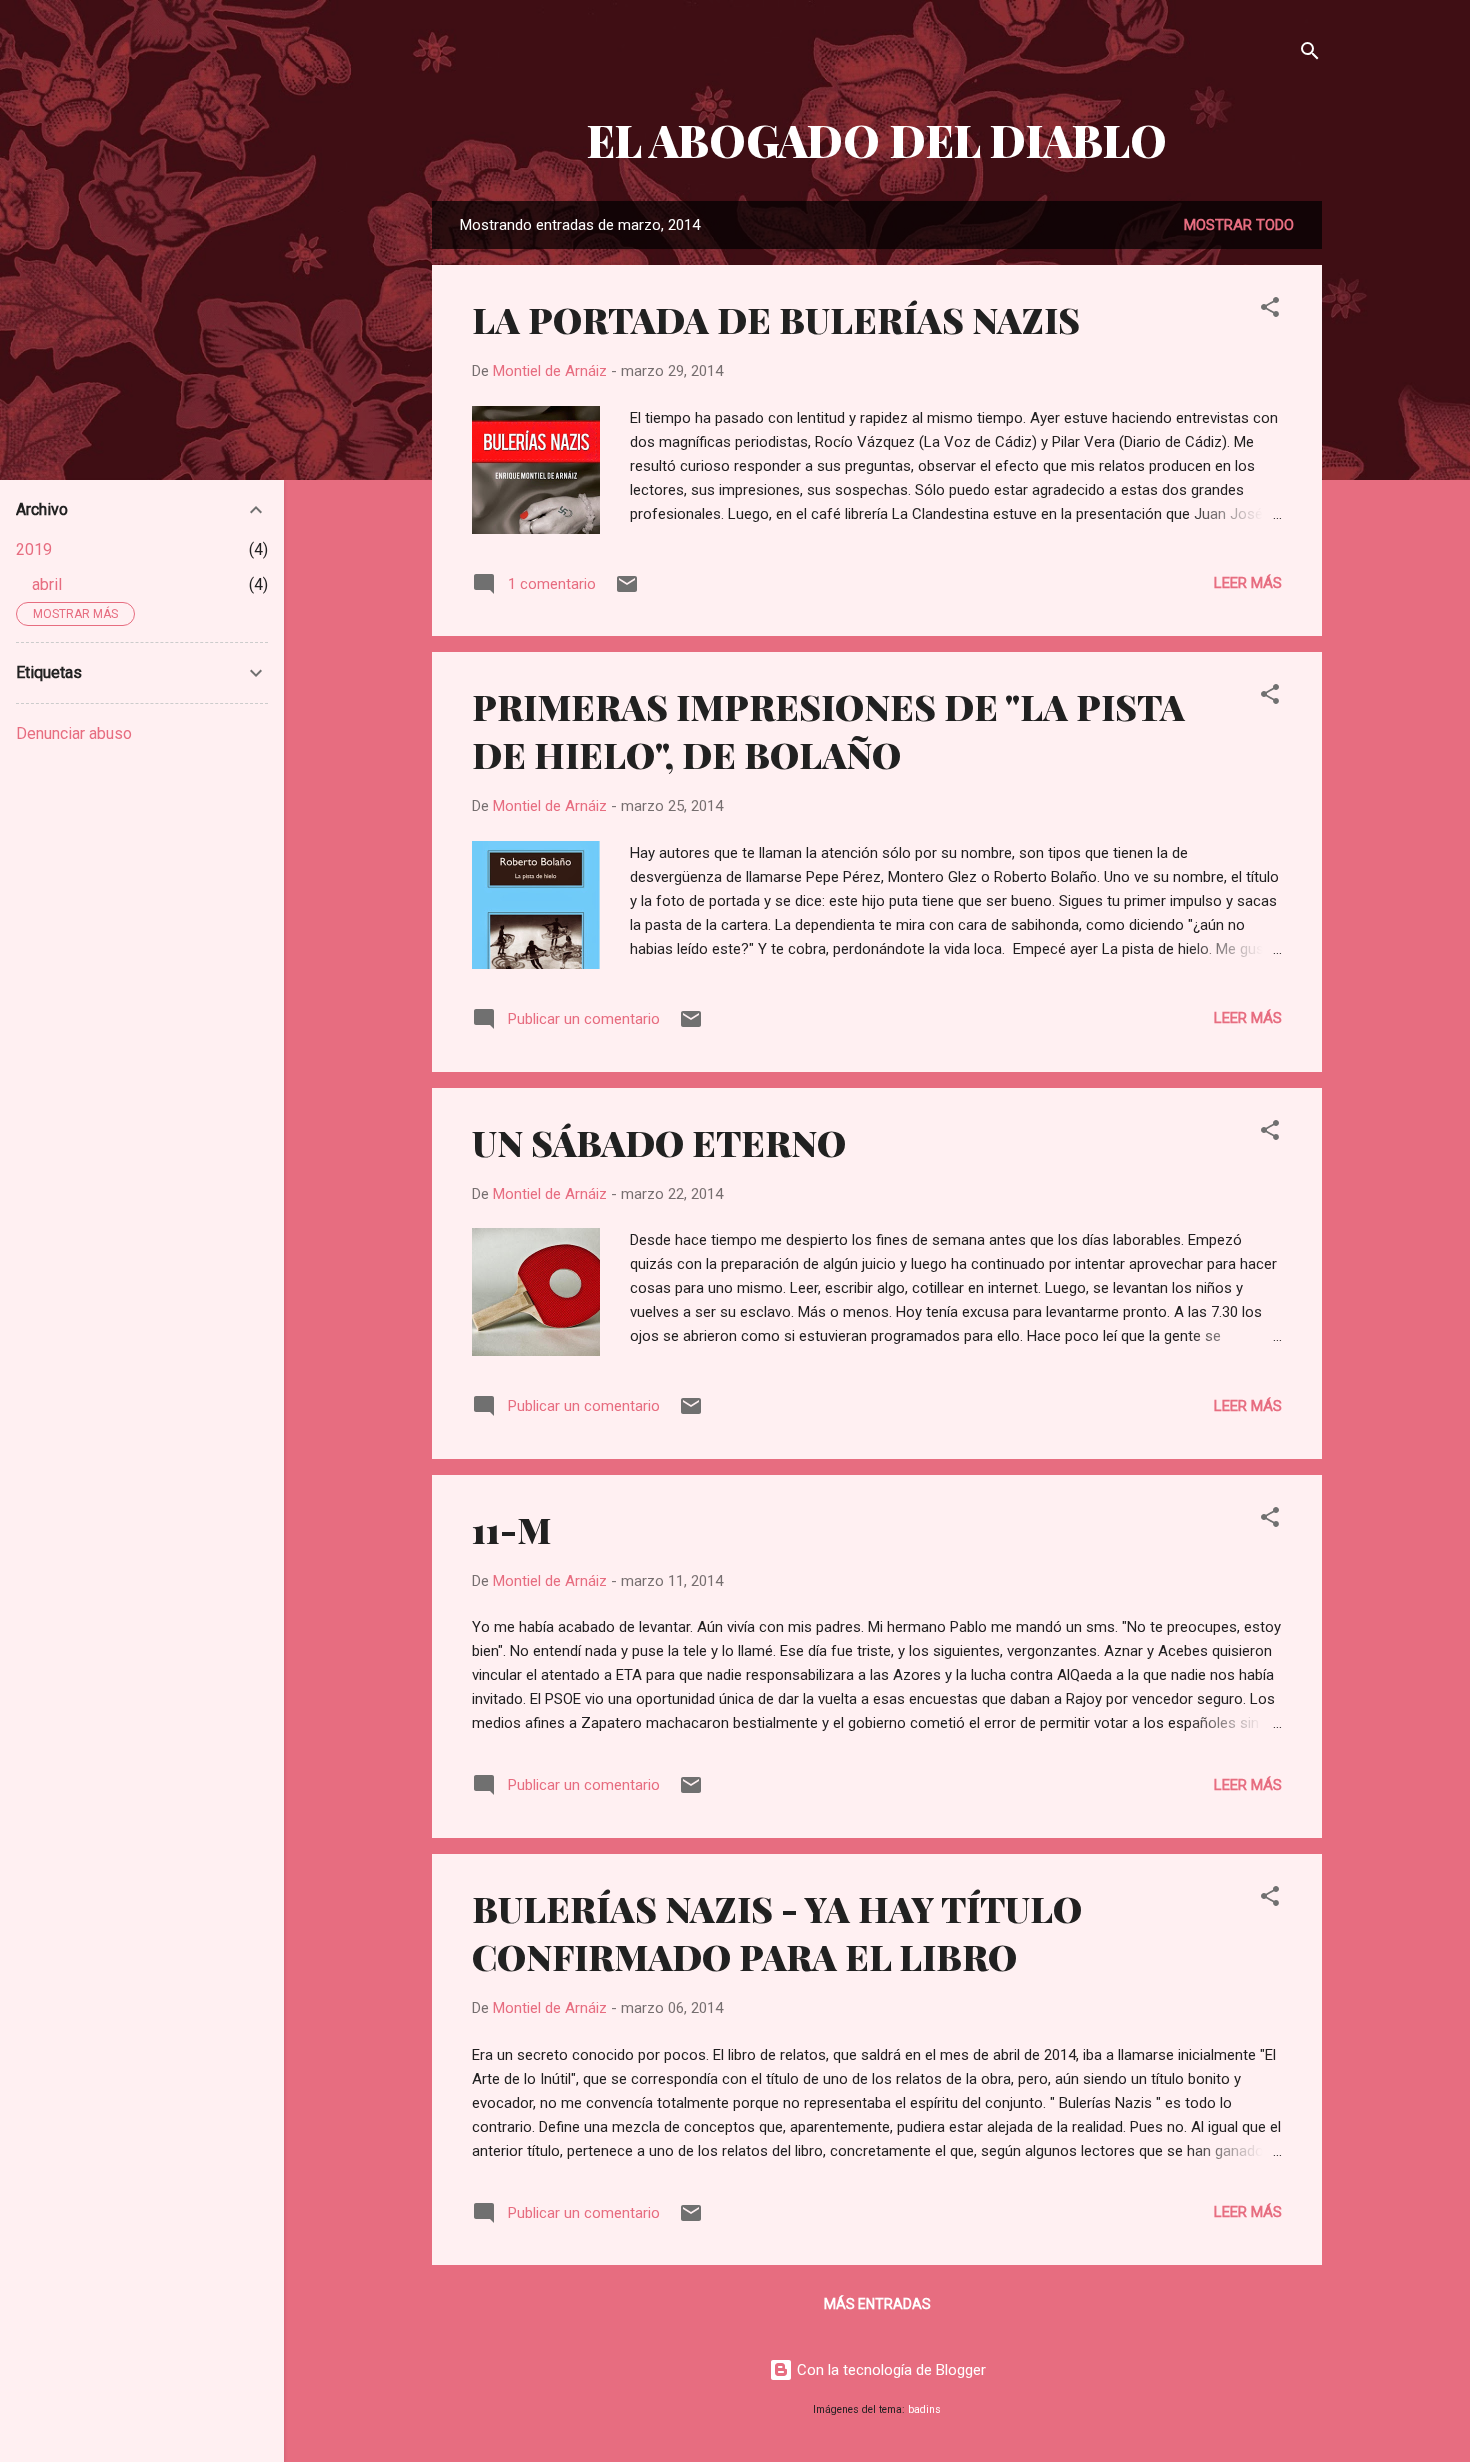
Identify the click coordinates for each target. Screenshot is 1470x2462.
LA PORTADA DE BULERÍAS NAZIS (776, 319)
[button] (1270, 310)
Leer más (1248, 583)
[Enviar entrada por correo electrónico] (627, 591)
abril (47, 584)
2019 (34, 549)
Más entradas (877, 2304)
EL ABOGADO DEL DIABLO (877, 139)
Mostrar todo (1239, 225)
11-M (511, 1529)
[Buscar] (1310, 54)
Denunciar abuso (74, 733)
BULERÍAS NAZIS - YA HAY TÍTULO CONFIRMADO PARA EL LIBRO (777, 1932)
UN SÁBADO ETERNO (659, 1142)
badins (924, 2409)
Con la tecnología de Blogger (889, 2370)
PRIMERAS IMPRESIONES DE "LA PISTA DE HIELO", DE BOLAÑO (828, 730)
